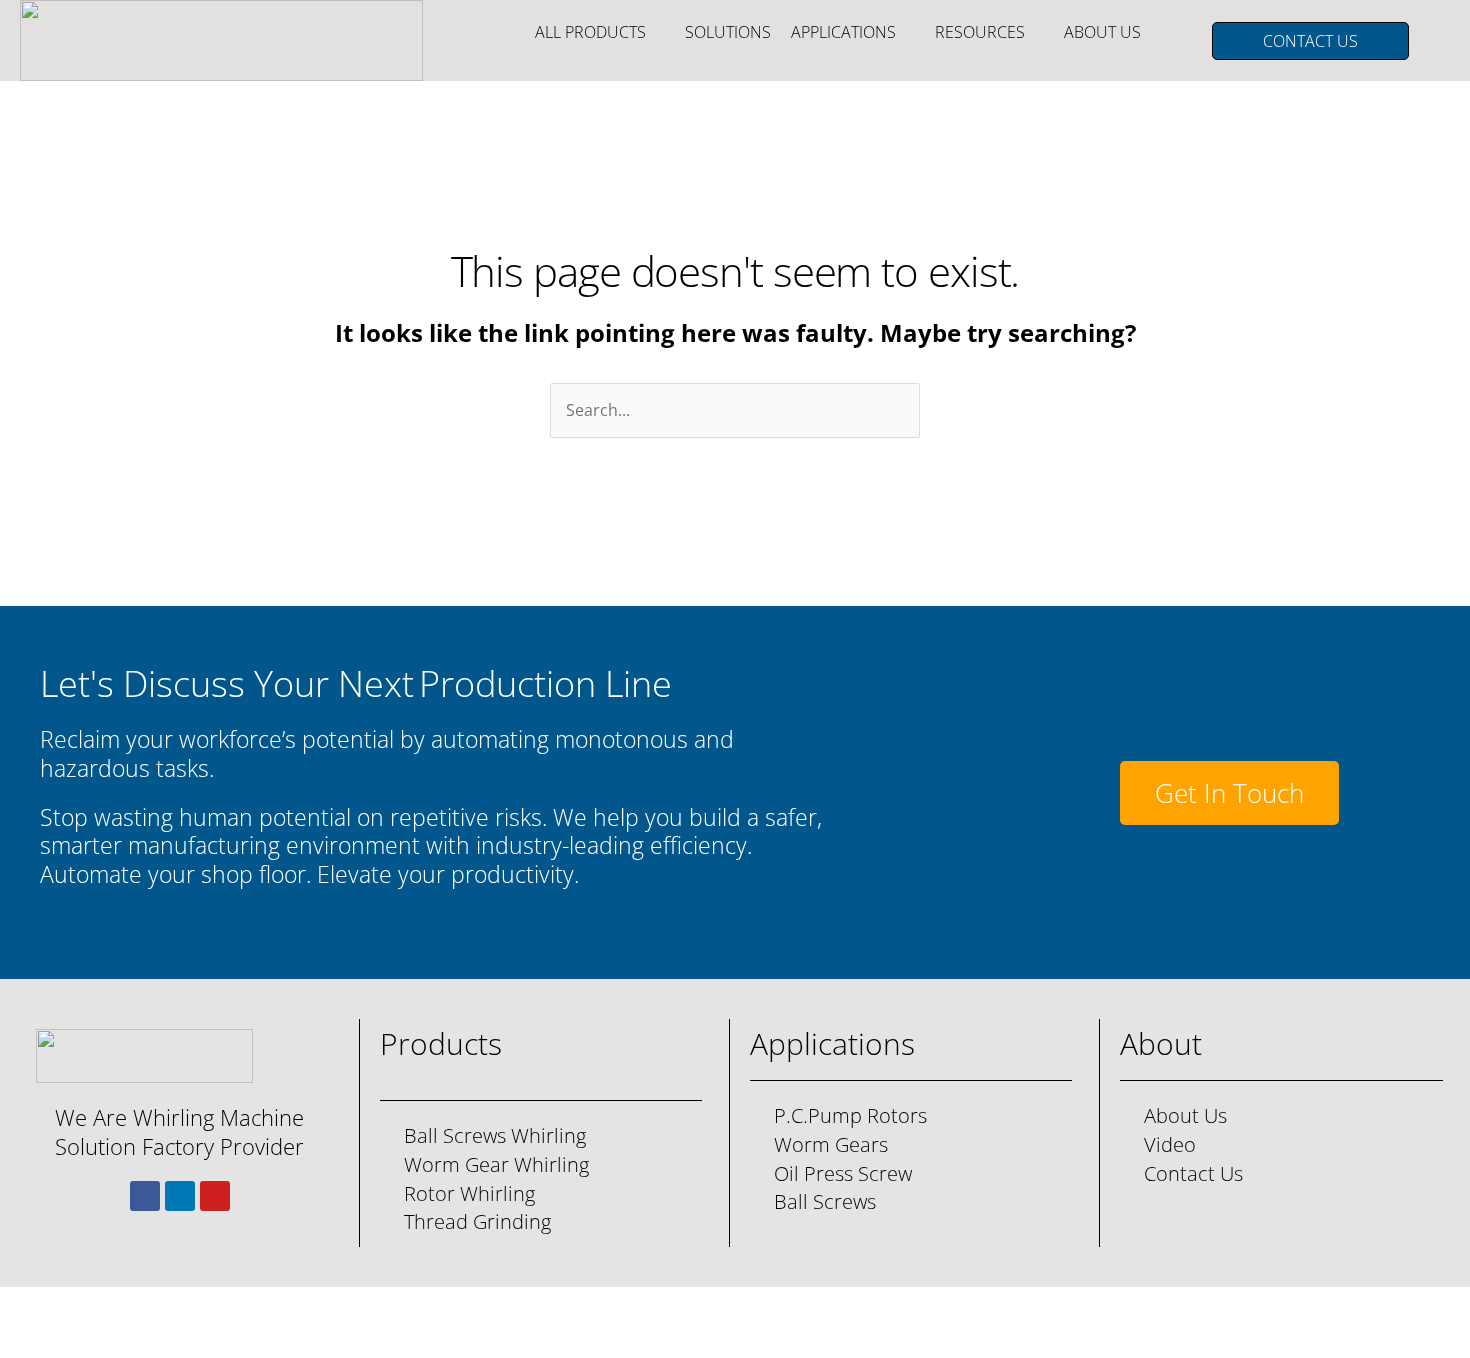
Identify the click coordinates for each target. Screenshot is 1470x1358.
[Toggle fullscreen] (95, 1308)
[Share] (160, 1308)
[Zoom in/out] (30, 1308)
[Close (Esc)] (225, 1308)
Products (441, 1043)
